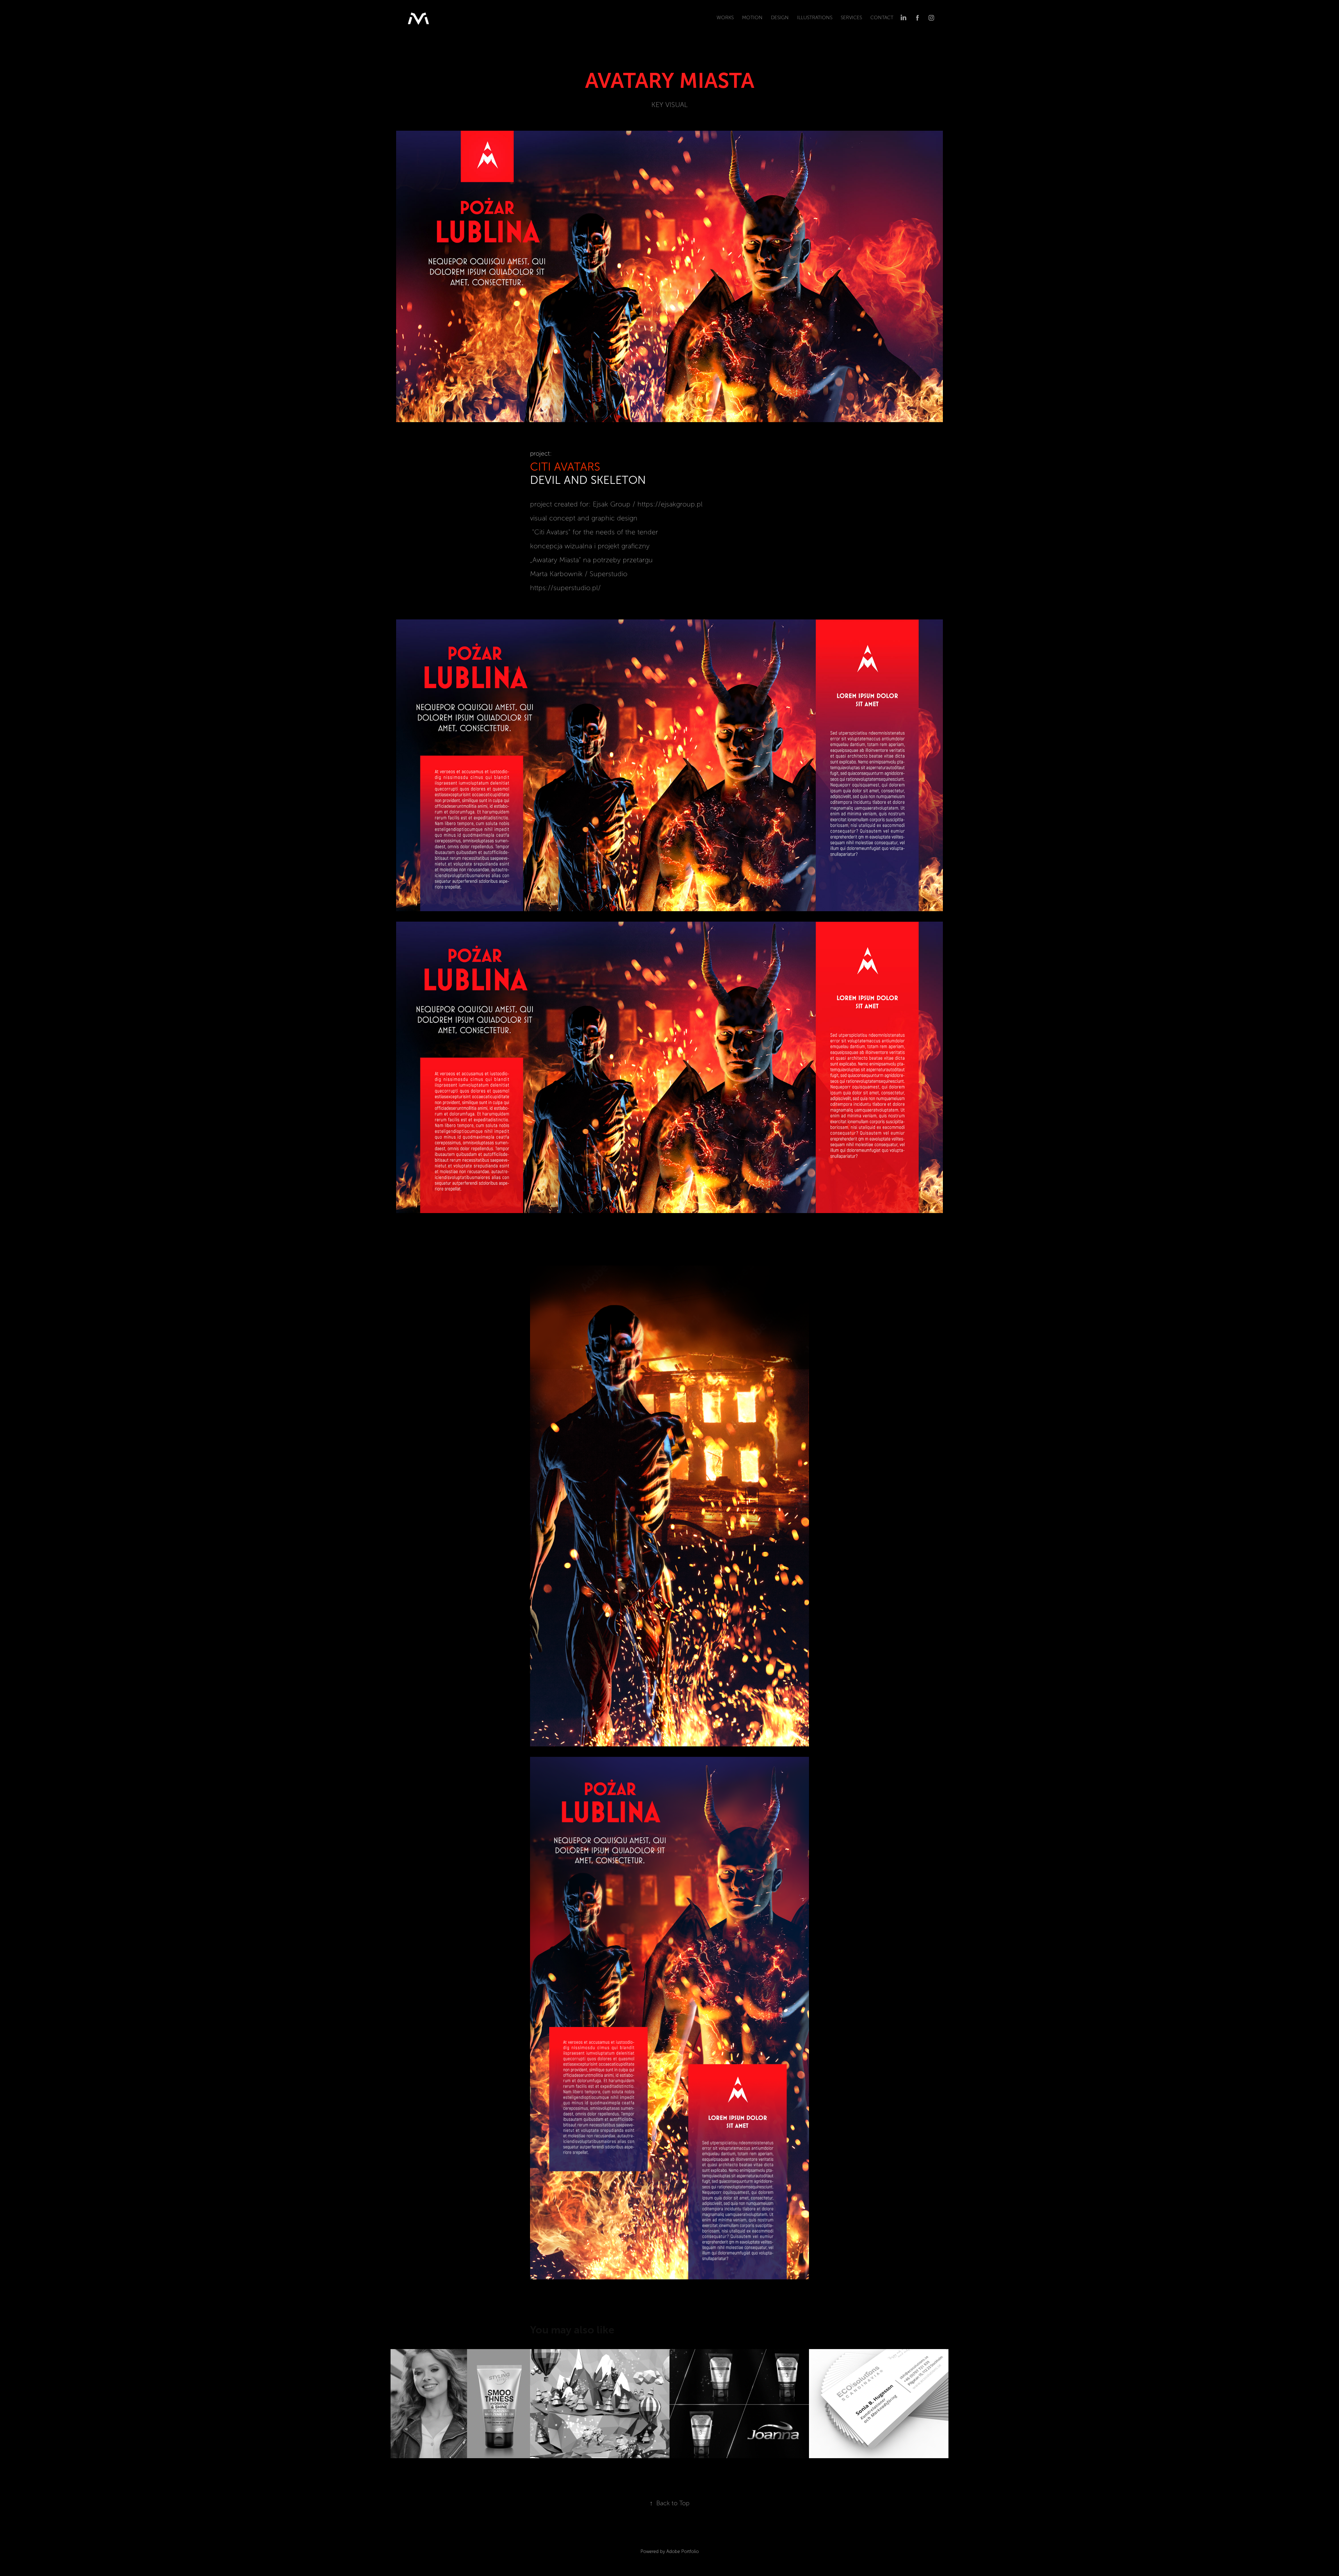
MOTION (752, 18)
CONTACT (882, 18)
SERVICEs (851, 18)
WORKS (725, 18)
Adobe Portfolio (683, 2552)
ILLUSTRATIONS (815, 18)
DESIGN (780, 18)
